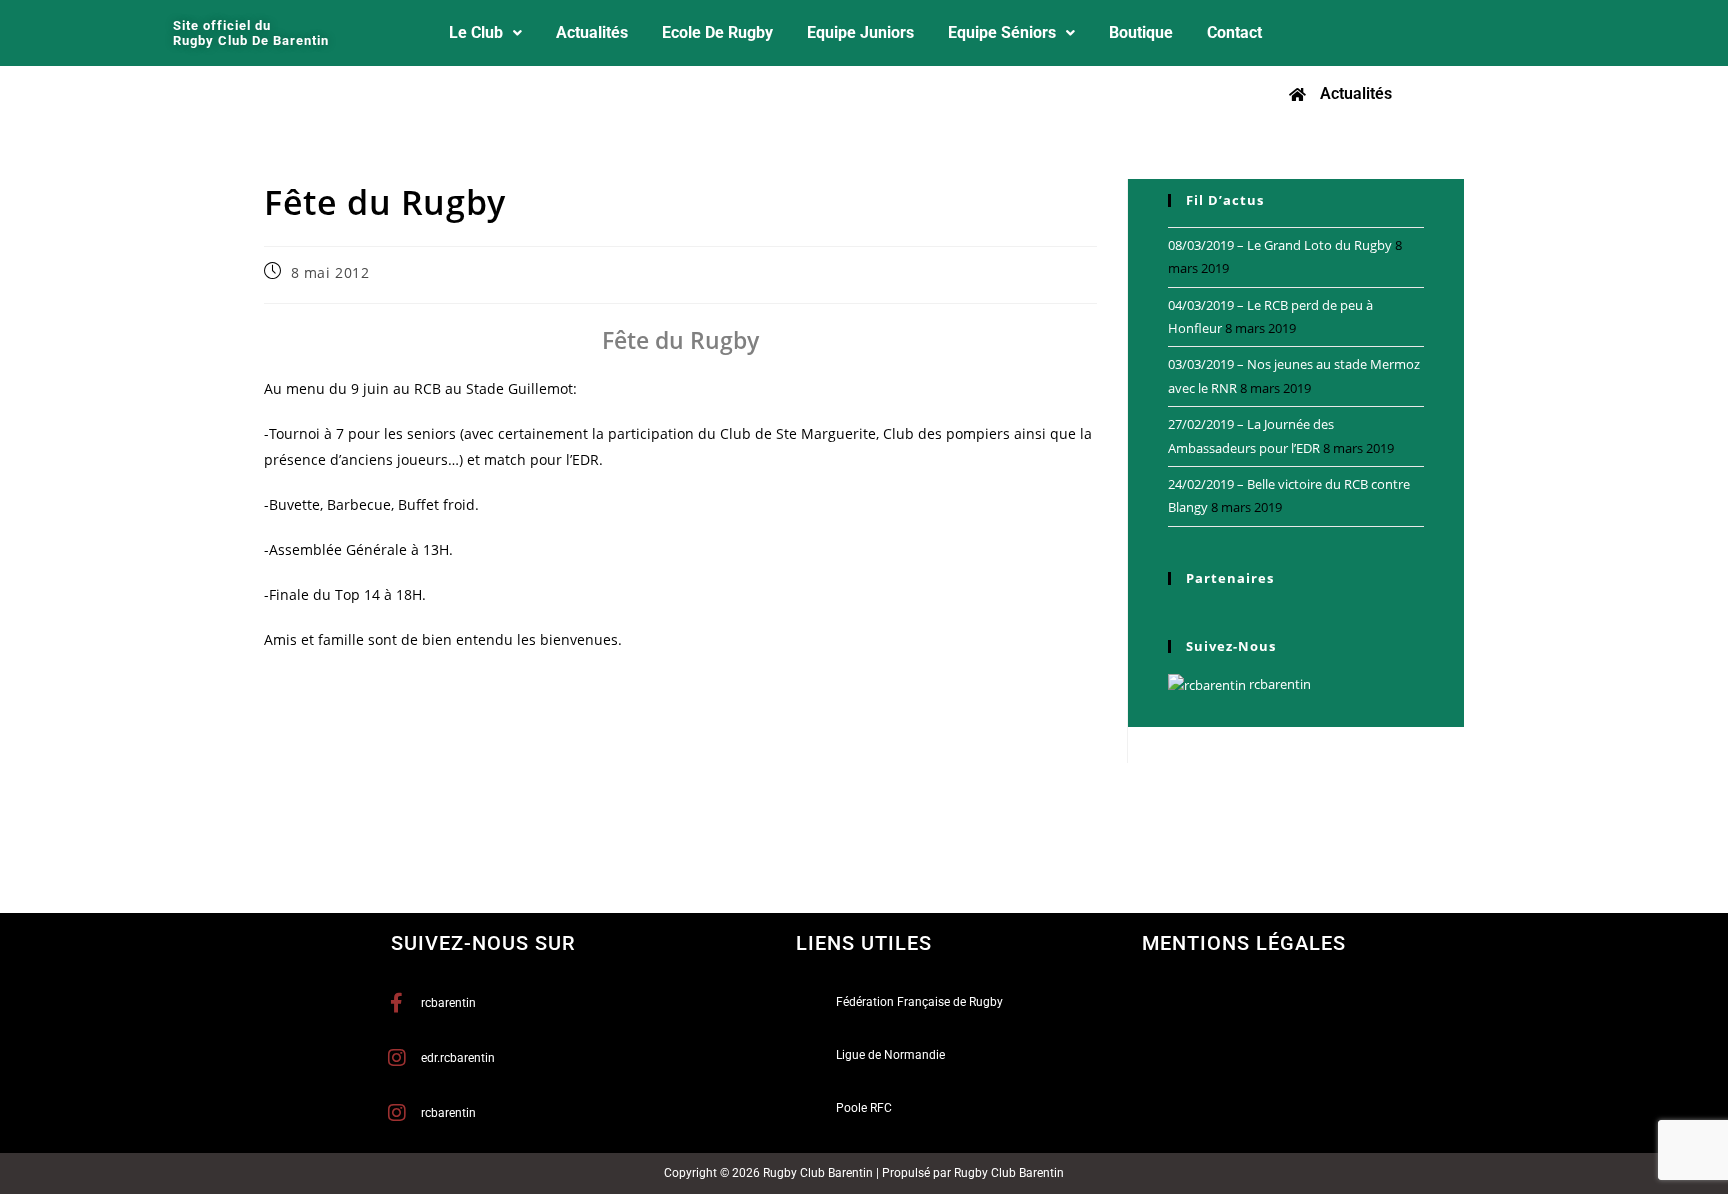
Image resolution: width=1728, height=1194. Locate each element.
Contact (1234, 32)
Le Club (476, 32)
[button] (485, 33)
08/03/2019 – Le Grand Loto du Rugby (1280, 245)
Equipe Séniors (1002, 32)
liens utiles (864, 943)
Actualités (592, 32)
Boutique (1141, 32)
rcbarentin (1278, 684)
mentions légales (1244, 943)
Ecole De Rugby (717, 32)
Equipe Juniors (860, 32)
